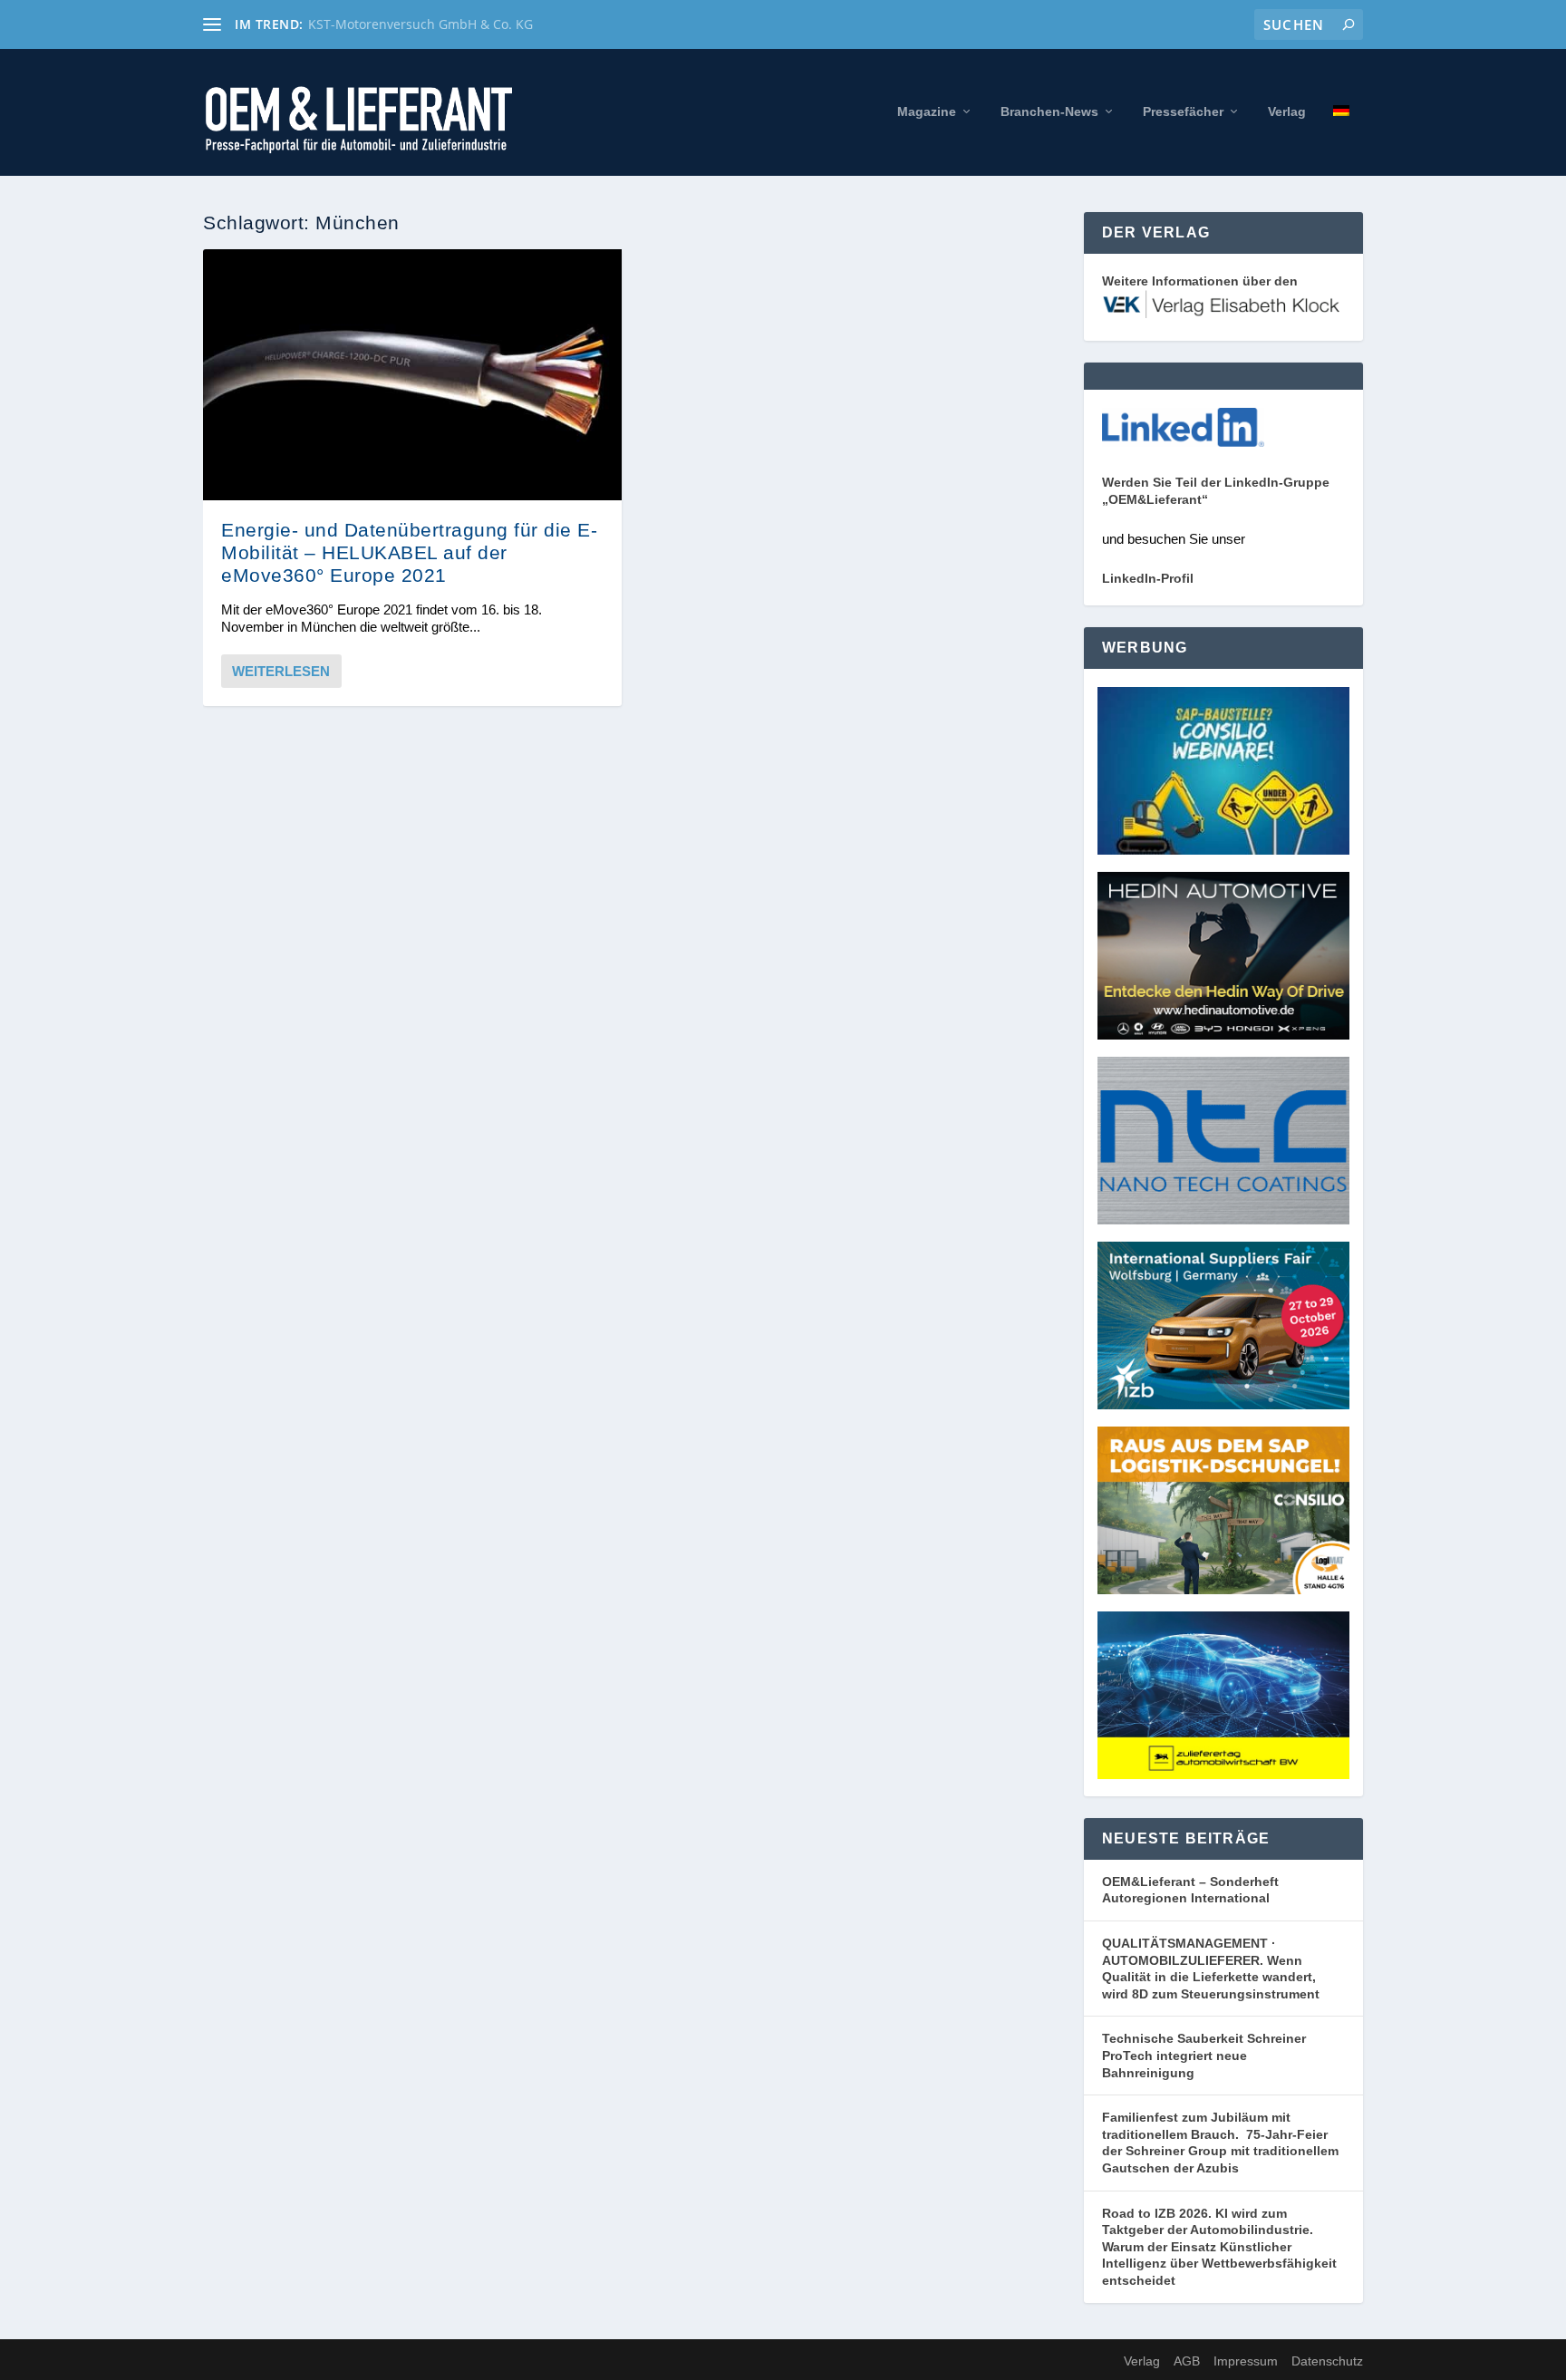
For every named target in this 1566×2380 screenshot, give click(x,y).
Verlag (1287, 111)
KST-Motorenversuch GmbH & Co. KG (420, 24)
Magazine (927, 111)
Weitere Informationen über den (1200, 281)
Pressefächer (1183, 111)
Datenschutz (1327, 2361)
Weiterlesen (281, 671)
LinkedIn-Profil (1148, 578)
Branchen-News (1049, 111)
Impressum (1246, 2361)
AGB (1187, 2361)
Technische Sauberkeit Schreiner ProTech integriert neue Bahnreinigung (1204, 2055)
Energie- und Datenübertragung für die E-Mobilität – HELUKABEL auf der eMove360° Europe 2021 (409, 552)
